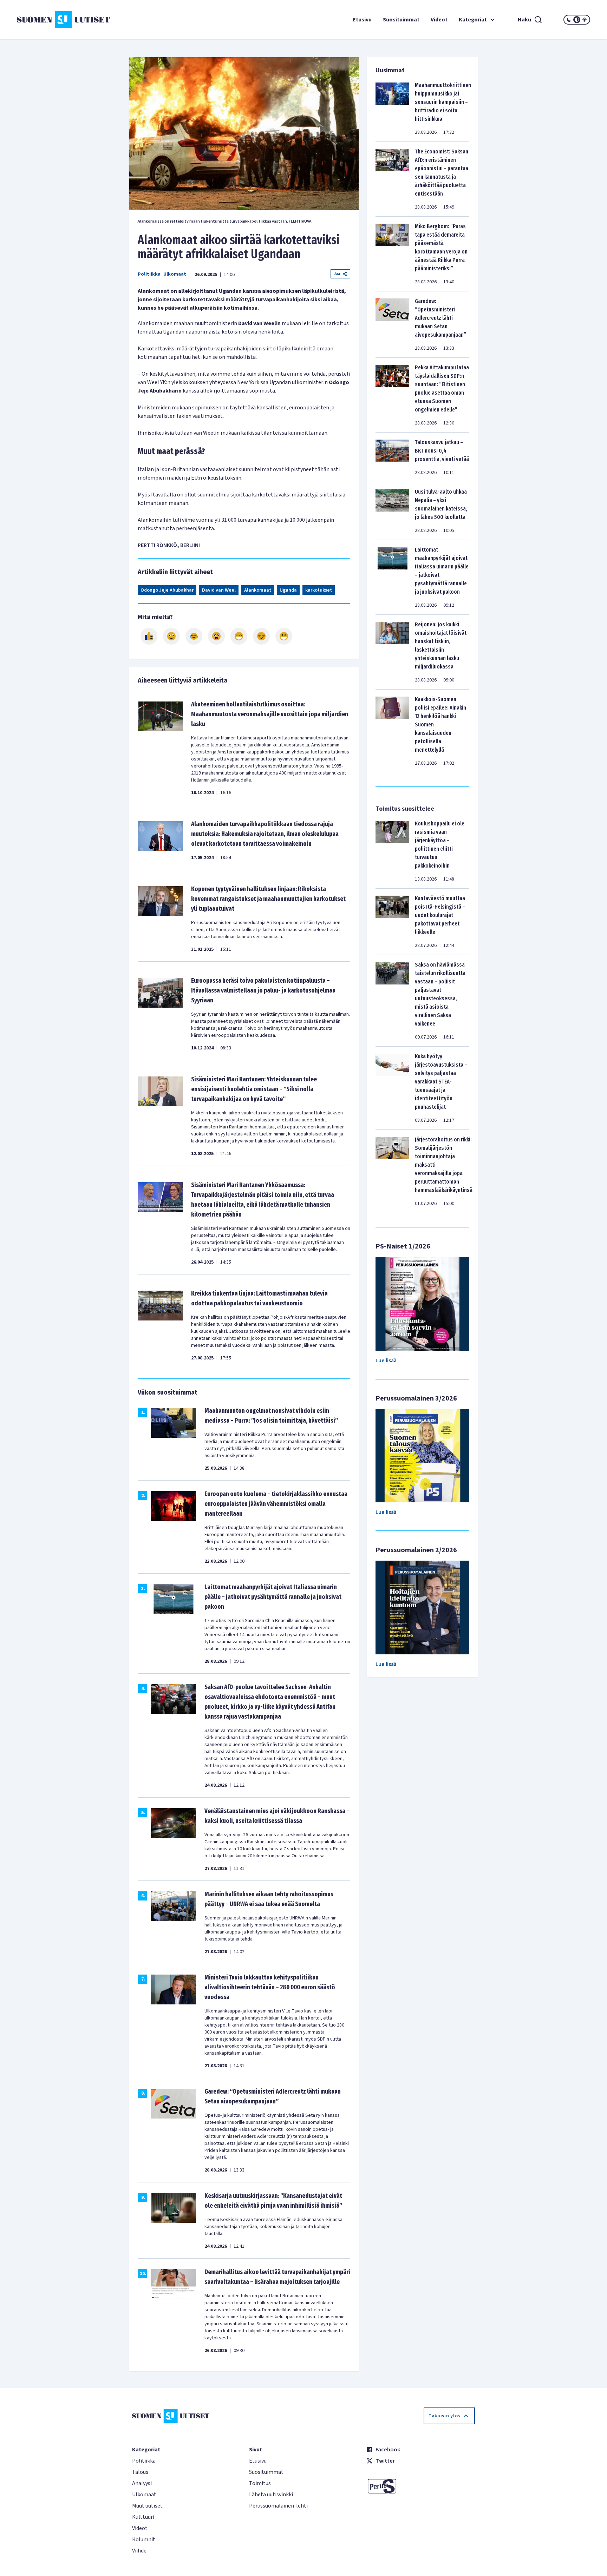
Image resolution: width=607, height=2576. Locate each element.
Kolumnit (144, 2539)
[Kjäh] (284, 636)
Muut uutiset (147, 2506)
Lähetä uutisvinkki (271, 2495)
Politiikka (149, 274)
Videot (439, 20)
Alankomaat (258, 590)
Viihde (139, 2551)
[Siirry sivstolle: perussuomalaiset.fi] (421, 2486)
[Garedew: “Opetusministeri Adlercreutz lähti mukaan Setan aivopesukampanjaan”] (392, 324)
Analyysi (142, 2483)
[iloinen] (171, 636)
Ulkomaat (175, 274)
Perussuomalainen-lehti (278, 2506)
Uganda (288, 590)
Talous (140, 2472)
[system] (577, 20)
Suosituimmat (401, 20)
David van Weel (219, 590)
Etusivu (362, 20)
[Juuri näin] (149, 636)
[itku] (194, 636)
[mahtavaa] (239, 636)
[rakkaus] (261, 636)
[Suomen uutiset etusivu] (65, 20)
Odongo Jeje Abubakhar (167, 590)
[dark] (569, 20)
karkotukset (319, 590)
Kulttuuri (143, 2517)
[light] (585, 20)
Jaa (337, 274)
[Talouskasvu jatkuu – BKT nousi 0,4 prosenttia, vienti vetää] (392, 457)
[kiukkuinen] (216, 636)
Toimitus (260, 2483)
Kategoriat (473, 20)
